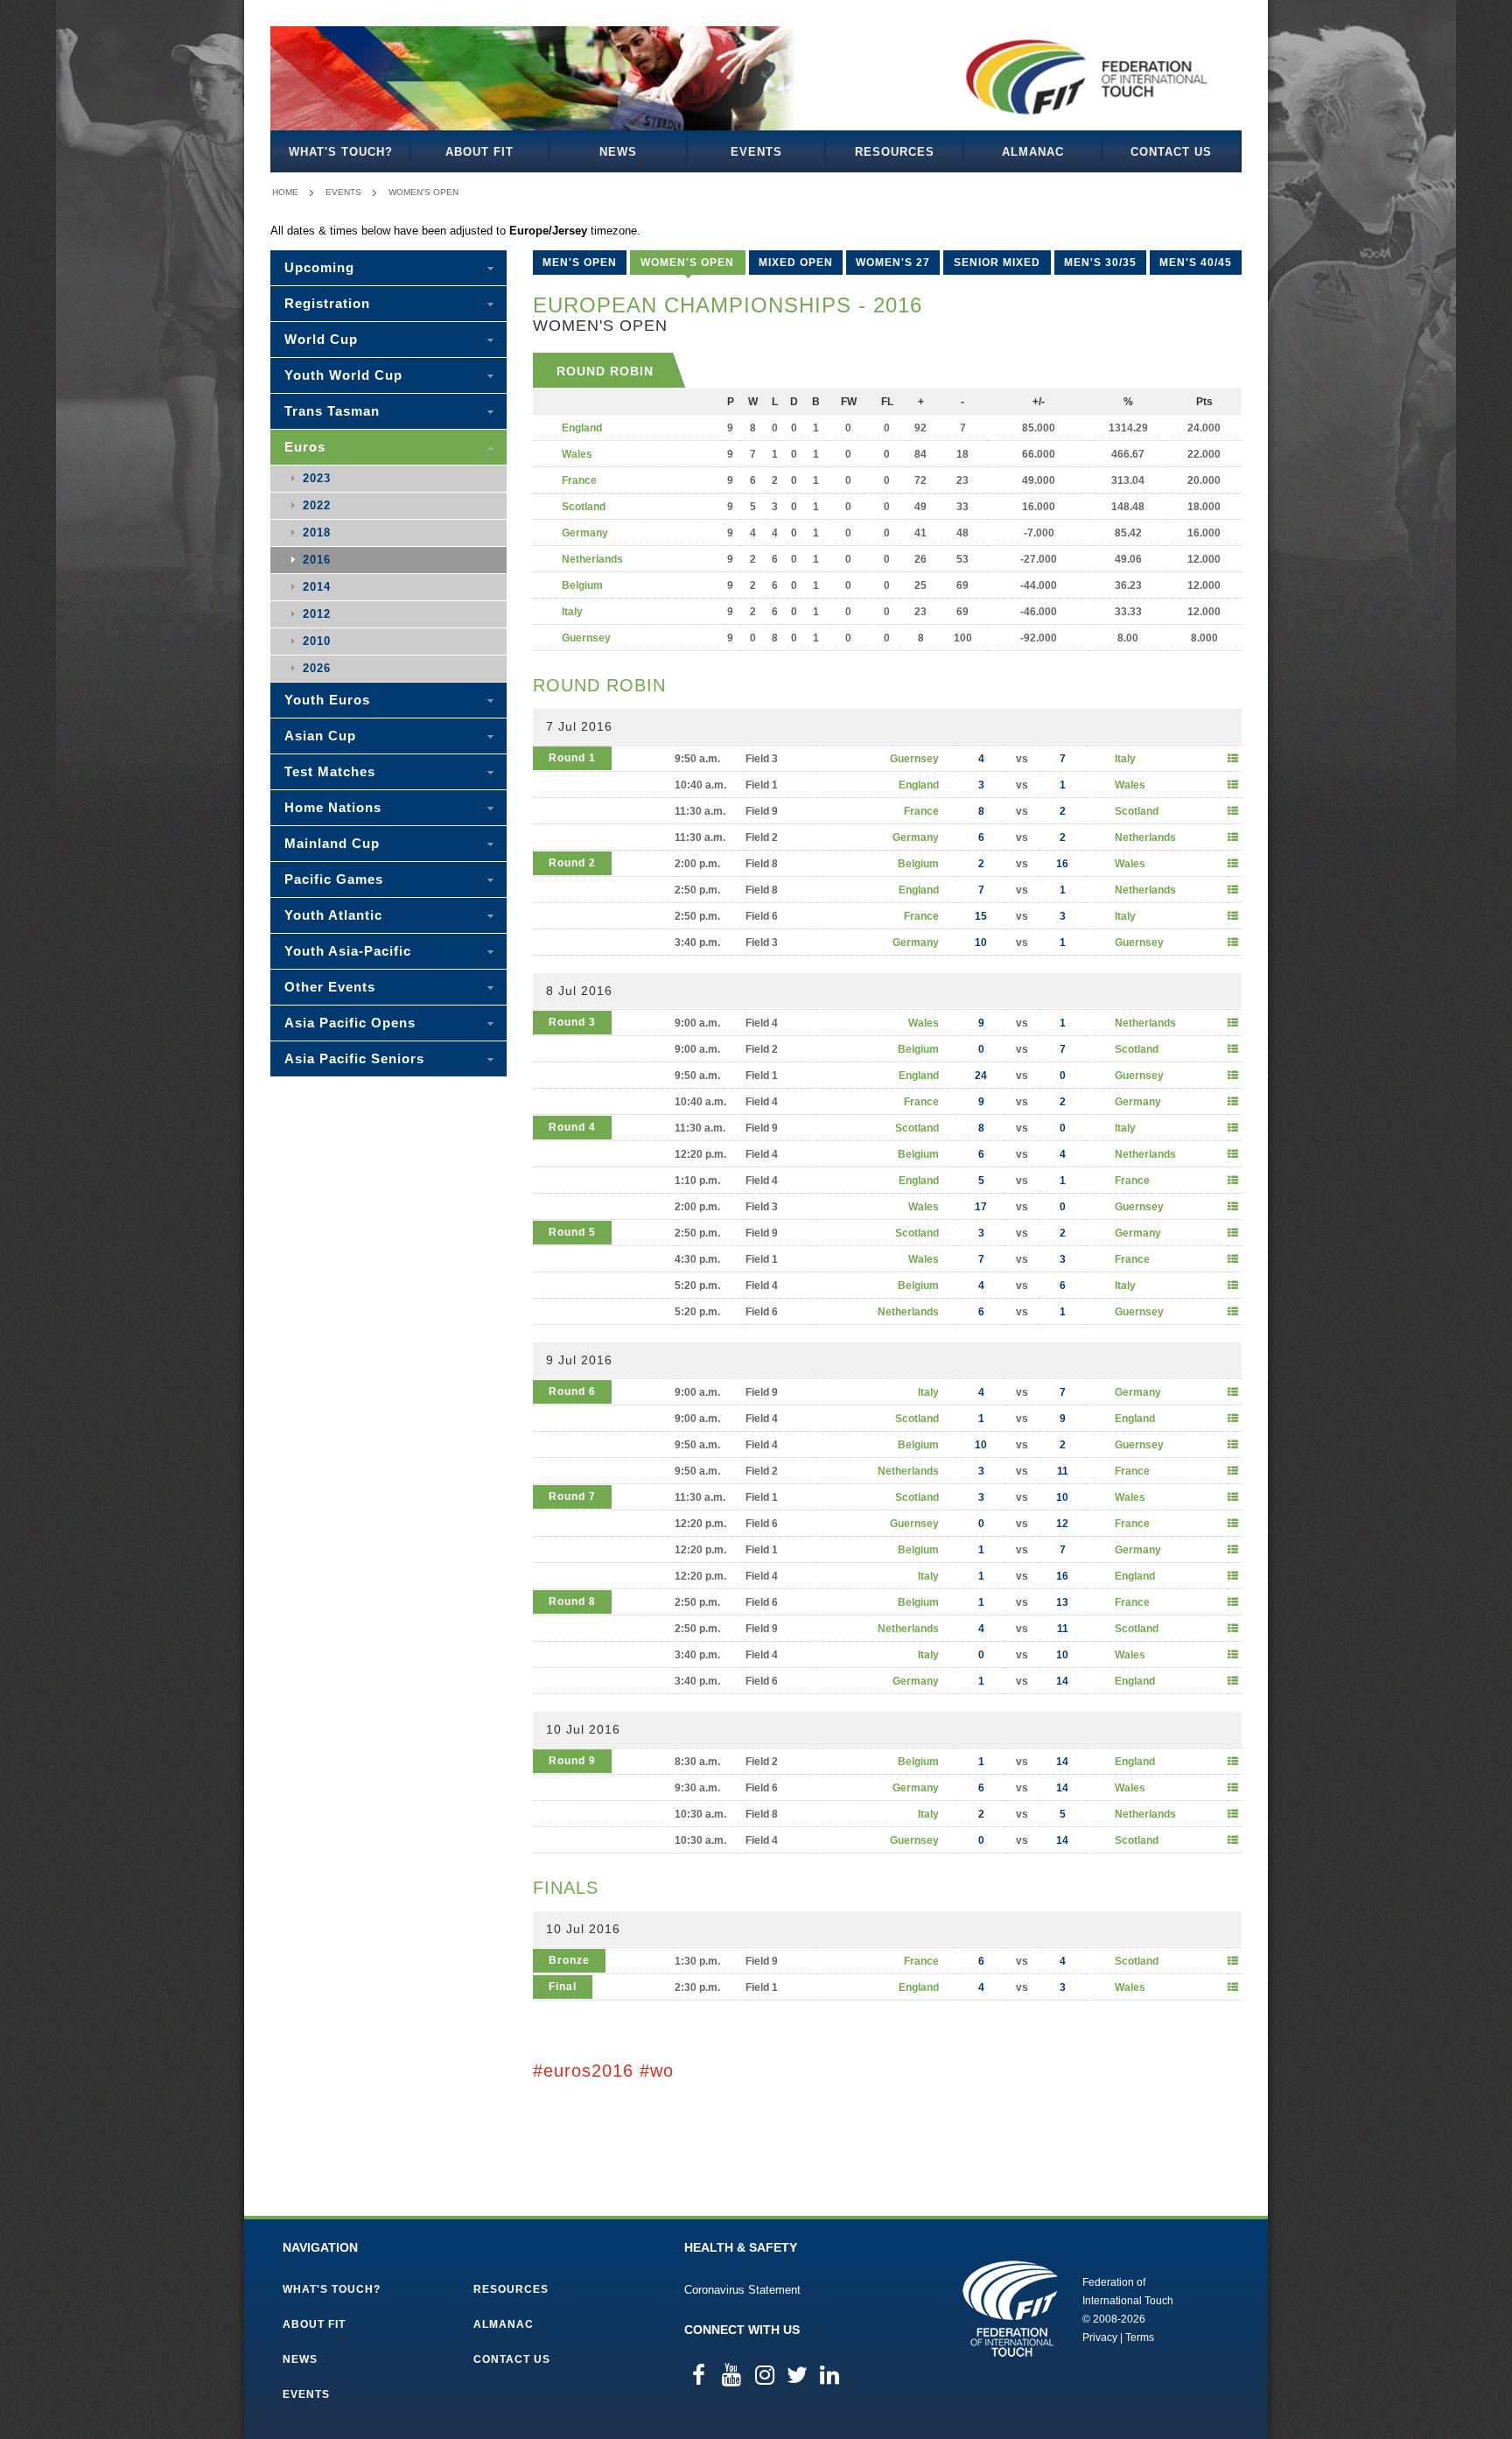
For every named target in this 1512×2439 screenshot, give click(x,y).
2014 (317, 587)
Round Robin (605, 371)
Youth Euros (327, 700)
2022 (317, 505)
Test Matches (330, 771)
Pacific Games (334, 879)
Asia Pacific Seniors (354, 1058)
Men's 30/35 (1100, 263)
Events (756, 152)
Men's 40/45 (1196, 263)
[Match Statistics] (1233, 759)
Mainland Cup (332, 843)
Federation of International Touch (1010, 2309)
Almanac (1033, 152)
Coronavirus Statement (742, 2290)
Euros (305, 447)
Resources (895, 152)
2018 (317, 533)
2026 (317, 668)
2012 (317, 614)
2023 (317, 478)
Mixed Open (796, 263)
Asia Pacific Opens (350, 1023)
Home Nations (333, 807)
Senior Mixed (997, 263)
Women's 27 (893, 263)
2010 (317, 641)
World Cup (321, 339)
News (618, 152)
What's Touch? (341, 152)
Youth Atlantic (333, 915)
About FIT (479, 152)
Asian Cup (320, 736)
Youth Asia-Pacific (348, 951)
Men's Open (580, 263)
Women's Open (423, 192)
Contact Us (1171, 152)
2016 (317, 560)
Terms (1140, 2337)
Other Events (330, 987)
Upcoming (319, 267)
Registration (327, 303)
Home (285, 192)
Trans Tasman (332, 411)
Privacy (1100, 2337)
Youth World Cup (343, 375)
